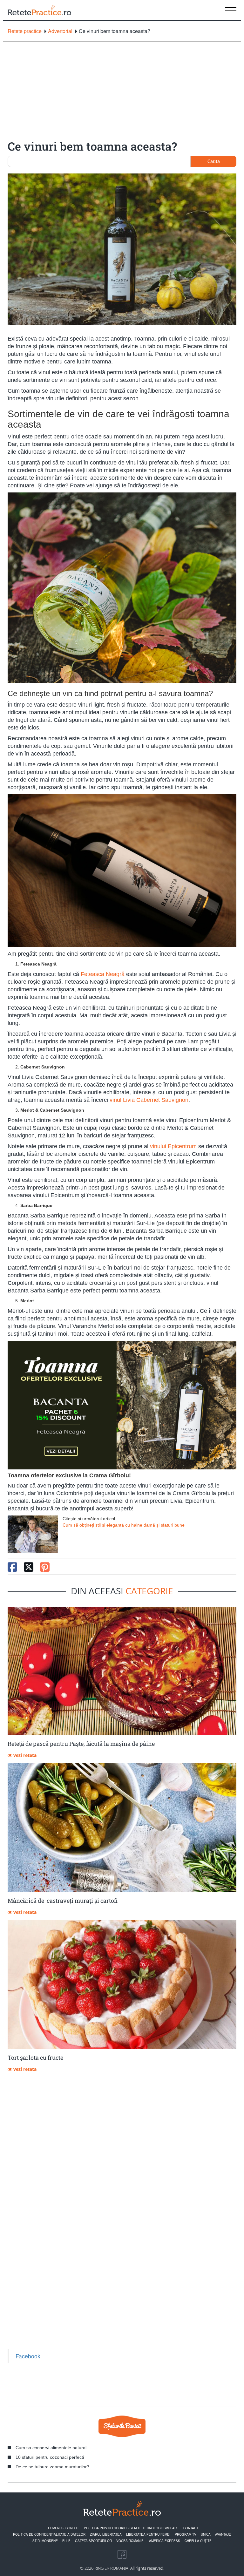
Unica (206, 2534)
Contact (191, 2528)
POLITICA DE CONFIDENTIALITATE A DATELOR (49, 2534)
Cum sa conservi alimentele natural (51, 2448)
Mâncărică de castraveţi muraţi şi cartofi (63, 1901)
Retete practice (25, 31)
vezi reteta (24, 1755)
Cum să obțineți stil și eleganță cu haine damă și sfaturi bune (124, 1525)
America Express (165, 2541)
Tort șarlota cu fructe (35, 2057)
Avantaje (223, 2534)
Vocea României (130, 2541)
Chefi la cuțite (198, 2541)
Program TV (186, 2534)
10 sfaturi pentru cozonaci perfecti (50, 2457)
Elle (66, 2541)
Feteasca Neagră (103, 974)
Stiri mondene (45, 2541)
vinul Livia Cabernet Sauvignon (149, 1100)
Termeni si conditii (63, 2528)
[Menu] (231, 10)
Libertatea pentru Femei (148, 2534)
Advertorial (60, 31)
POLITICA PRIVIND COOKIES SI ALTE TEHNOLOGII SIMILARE (131, 2528)
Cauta (214, 161)
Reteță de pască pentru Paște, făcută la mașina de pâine (81, 1744)
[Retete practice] (39, 10)
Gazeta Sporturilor (93, 2541)
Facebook (28, 2356)
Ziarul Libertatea (106, 2534)
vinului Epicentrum (173, 1146)
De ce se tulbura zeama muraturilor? (52, 2467)
